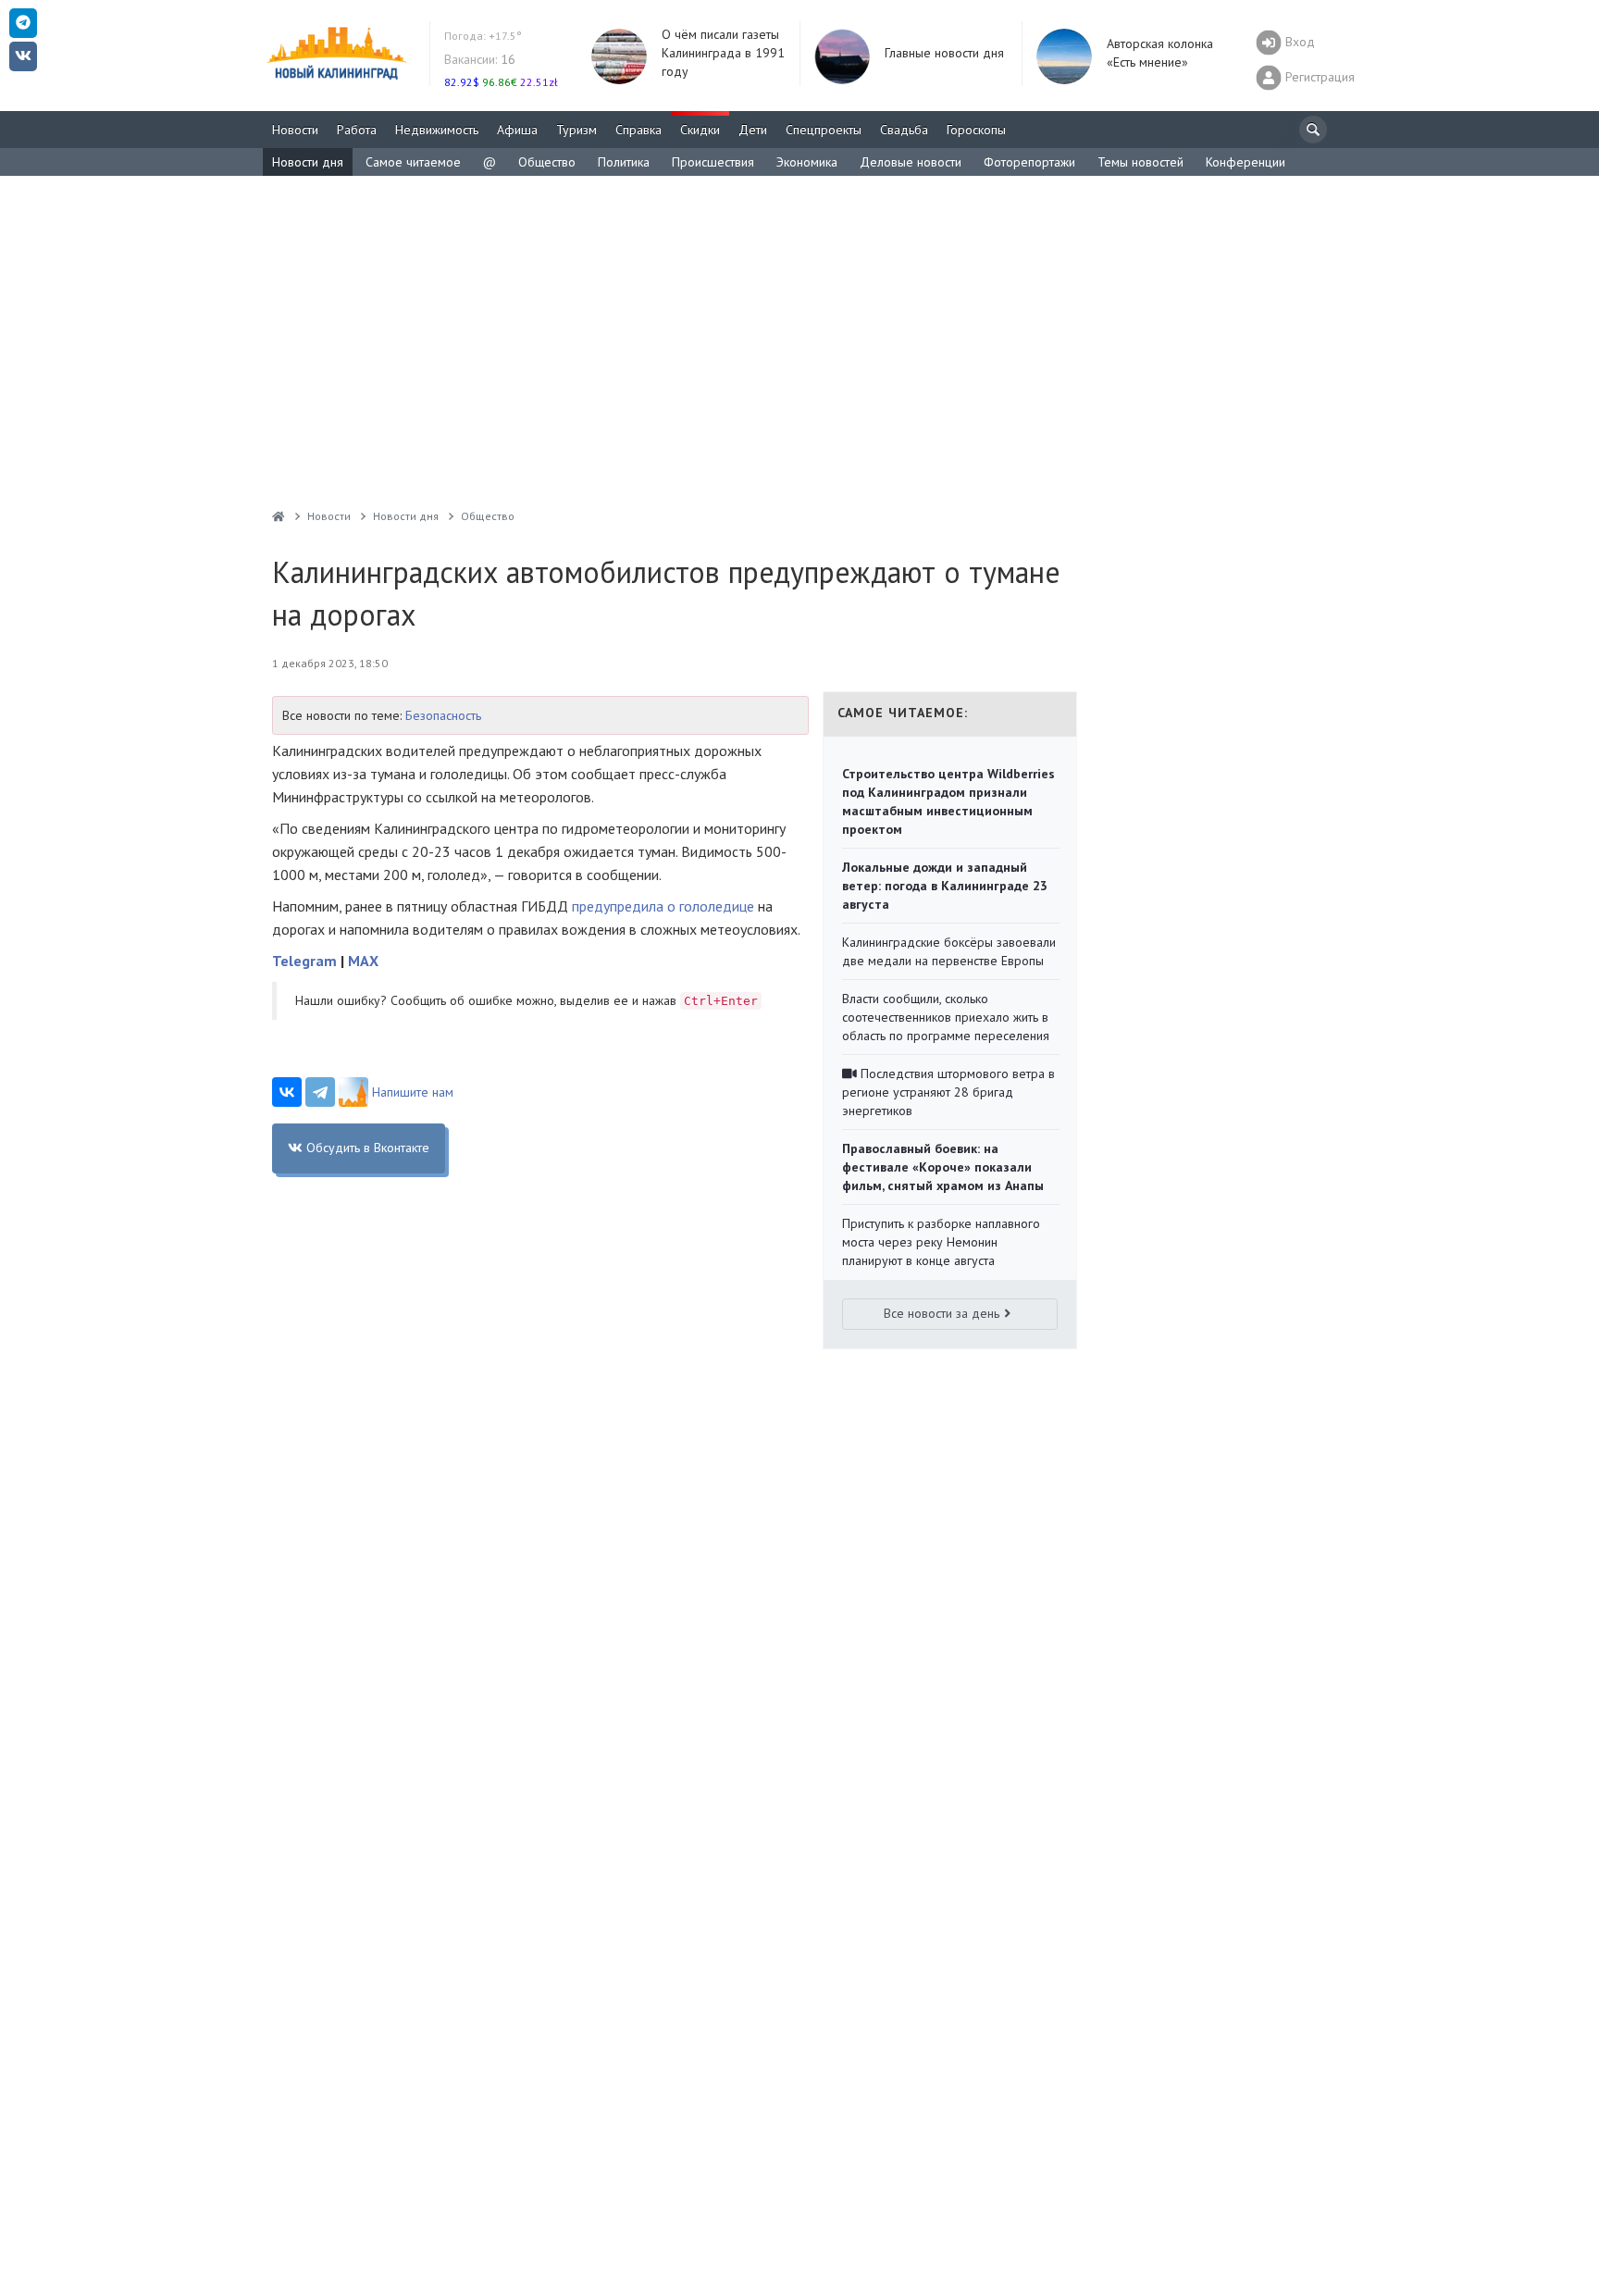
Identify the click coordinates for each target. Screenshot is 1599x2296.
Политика (624, 162)
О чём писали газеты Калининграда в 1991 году (723, 53)
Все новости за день (942, 1313)
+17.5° (483, 36)
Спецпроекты (824, 130)
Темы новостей (1140, 162)
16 (480, 59)
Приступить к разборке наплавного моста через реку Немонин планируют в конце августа (941, 1242)
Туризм (576, 130)
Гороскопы (976, 130)
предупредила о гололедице (663, 906)
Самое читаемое (413, 162)
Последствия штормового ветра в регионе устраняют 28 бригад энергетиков (948, 1092)
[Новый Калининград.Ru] (279, 516)
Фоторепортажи (1029, 162)
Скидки (700, 130)
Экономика (807, 162)
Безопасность (443, 715)
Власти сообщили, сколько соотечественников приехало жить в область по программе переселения (946, 1017)
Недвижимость (437, 130)
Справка (638, 130)
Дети (753, 130)
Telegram (304, 961)
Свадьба (904, 130)
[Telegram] (320, 1092)
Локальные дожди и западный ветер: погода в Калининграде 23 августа (945, 886)
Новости (295, 130)
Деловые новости (911, 162)
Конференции (1246, 162)
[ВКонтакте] (287, 1092)
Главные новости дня (944, 53)
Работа (357, 130)
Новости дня (308, 162)
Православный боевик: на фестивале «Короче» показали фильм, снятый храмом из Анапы (943, 1167)
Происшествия (713, 162)
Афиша (517, 130)
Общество (547, 162)
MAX (363, 961)
